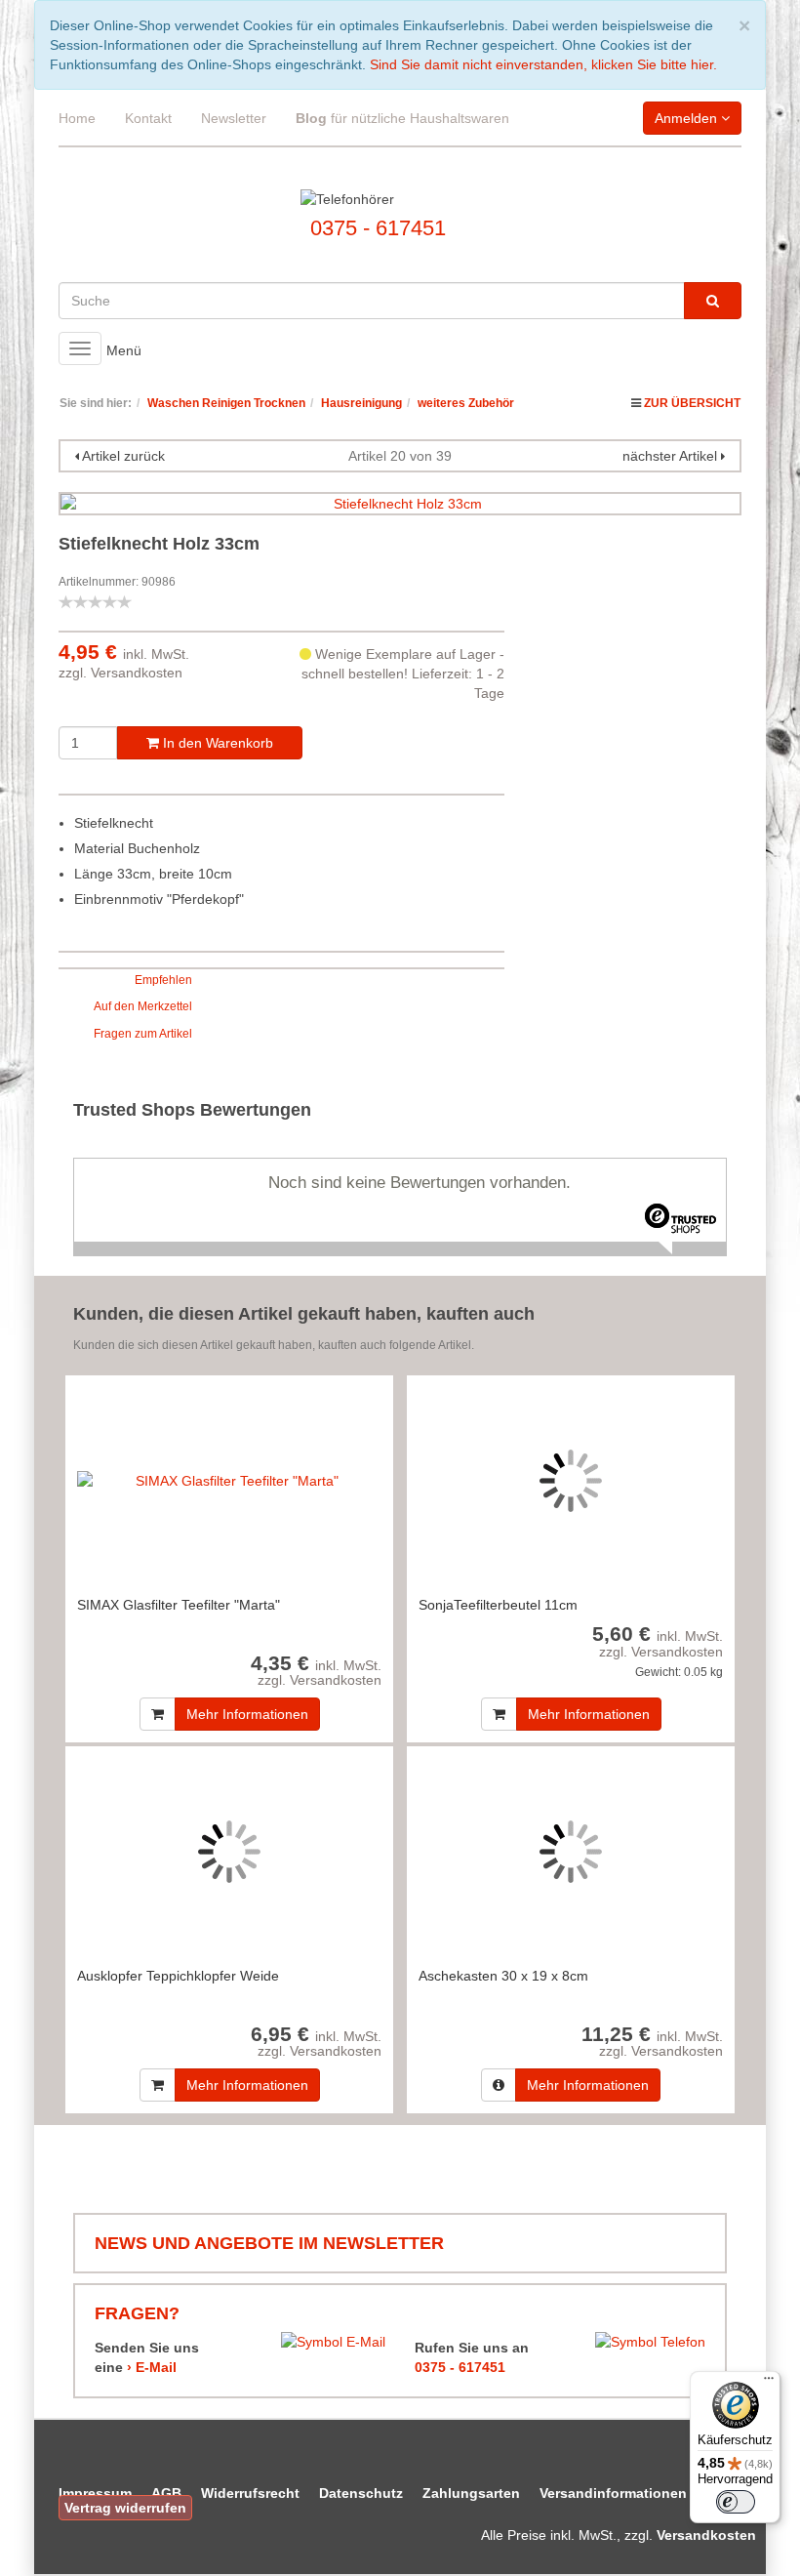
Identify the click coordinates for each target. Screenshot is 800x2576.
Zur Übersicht (692, 403)
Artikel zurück (123, 456)
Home (77, 118)
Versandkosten (137, 673)
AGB (166, 2493)
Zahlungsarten (471, 2493)
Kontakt (148, 118)
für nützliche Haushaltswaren (402, 118)
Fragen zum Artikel (143, 1034)
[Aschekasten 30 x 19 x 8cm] (571, 1851)
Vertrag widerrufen (125, 2508)
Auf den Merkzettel (143, 1006)
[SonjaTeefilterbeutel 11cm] (571, 1480)
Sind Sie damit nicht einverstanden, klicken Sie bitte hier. (543, 64)
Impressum (95, 2493)
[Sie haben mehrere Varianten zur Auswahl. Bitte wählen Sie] (499, 2085)
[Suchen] (713, 301)
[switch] (736, 2502)
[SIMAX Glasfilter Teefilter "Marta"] (229, 1480)
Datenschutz (361, 2493)
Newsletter (234, 118)
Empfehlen (163, 980)
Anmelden (688, 118)
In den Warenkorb (216, 743)
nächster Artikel (672, 456)
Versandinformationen (613, 2493)
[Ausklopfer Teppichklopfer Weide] (229, 1851)
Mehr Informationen (247, 1714)
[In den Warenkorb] (158, 1714)
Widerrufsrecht (250, 2493)
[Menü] (769, 2383)
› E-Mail (152, 2367)
